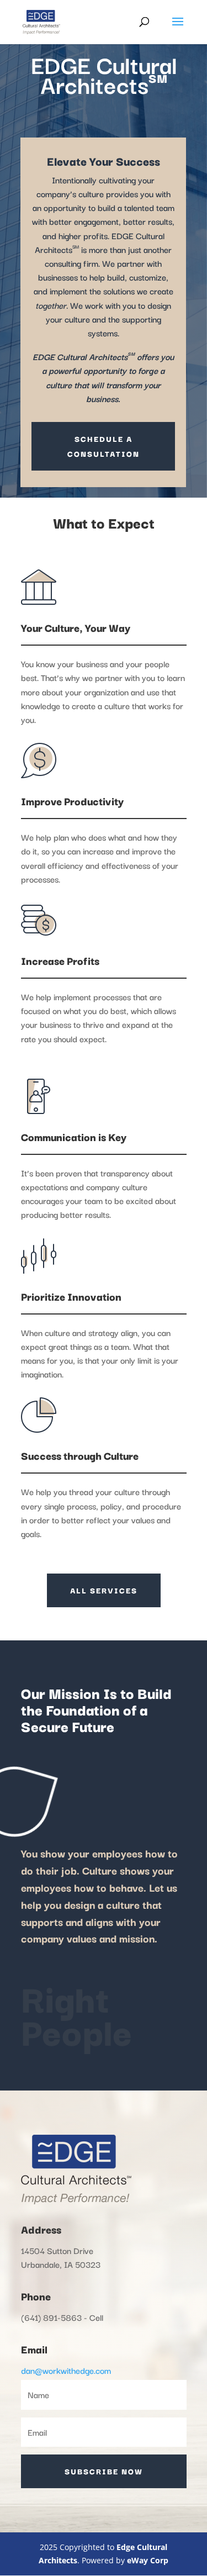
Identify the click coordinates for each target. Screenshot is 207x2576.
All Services (104, 1590)
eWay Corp (148, 2560)
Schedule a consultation (104, 446)
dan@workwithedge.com (66, 2370)
